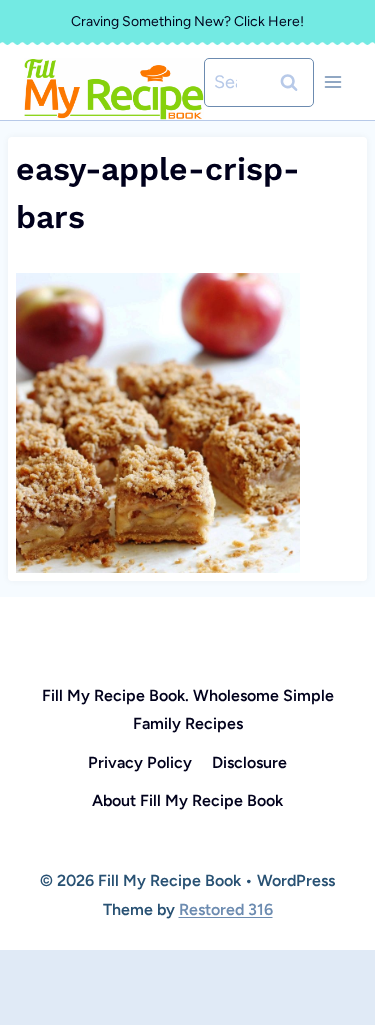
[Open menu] (332, 82)
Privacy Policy (140, 762)
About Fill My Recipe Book (187, 800)
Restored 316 (226, 909)
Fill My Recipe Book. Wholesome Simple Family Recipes (188, 710)
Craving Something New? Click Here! (187, 21)
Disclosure (249, 762)
